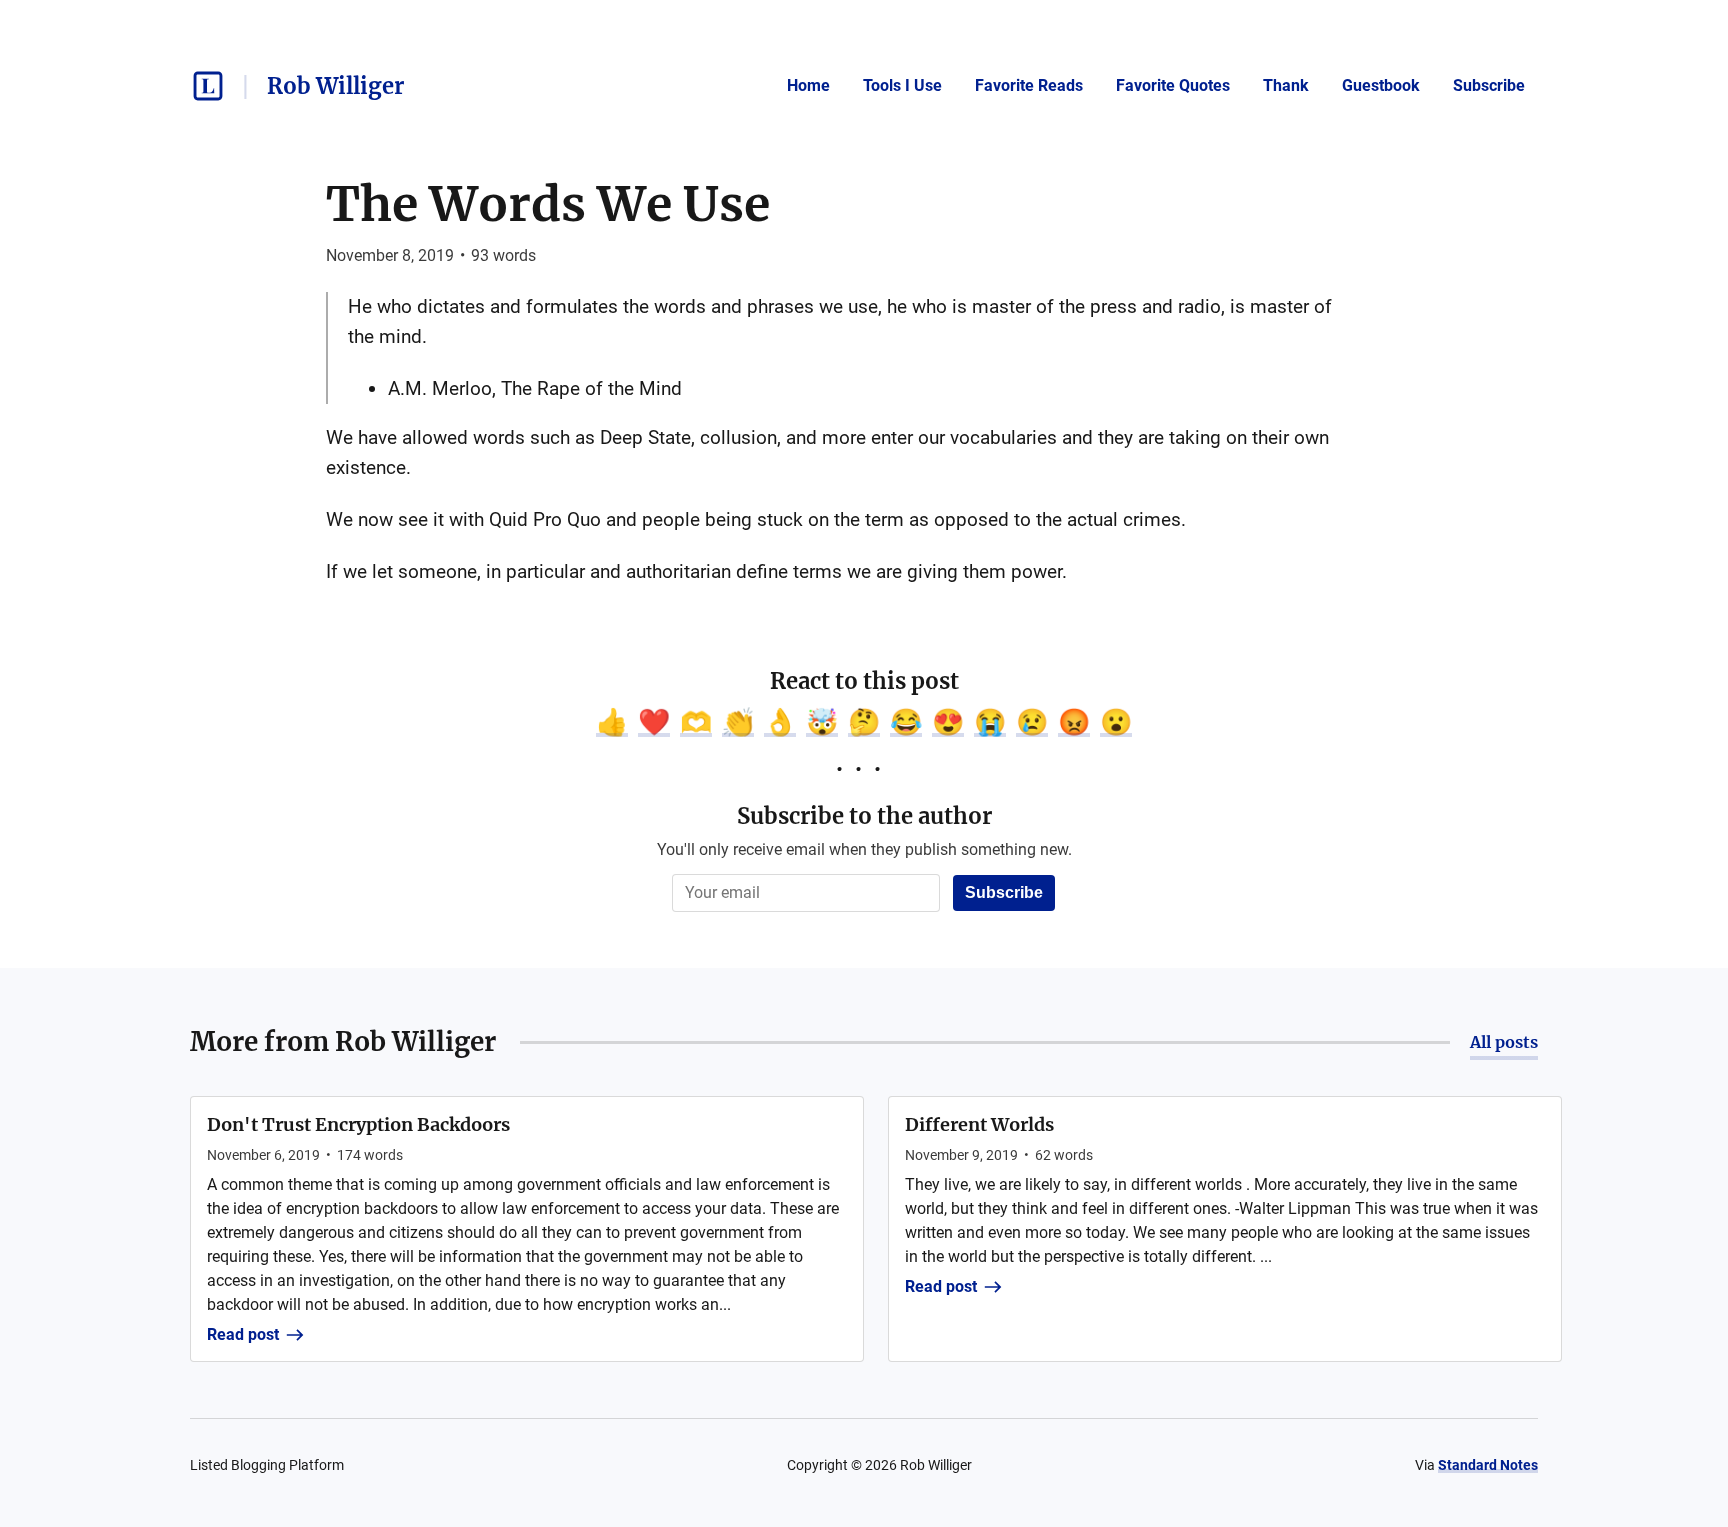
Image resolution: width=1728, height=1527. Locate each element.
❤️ (654, 722)
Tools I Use (902, 85)
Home (808, 85)
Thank (1286, 85)
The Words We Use (548, 204)
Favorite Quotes (1173, 85)
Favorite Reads (1029, 85)
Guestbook (1381, 85)
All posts (1504, 1042)
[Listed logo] (208, 86)
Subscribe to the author (864, 816)
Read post (243, 1334)
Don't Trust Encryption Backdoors (358, 1124)
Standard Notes (1488, 1465)
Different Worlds (979, 1124)
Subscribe (1489, 85)
